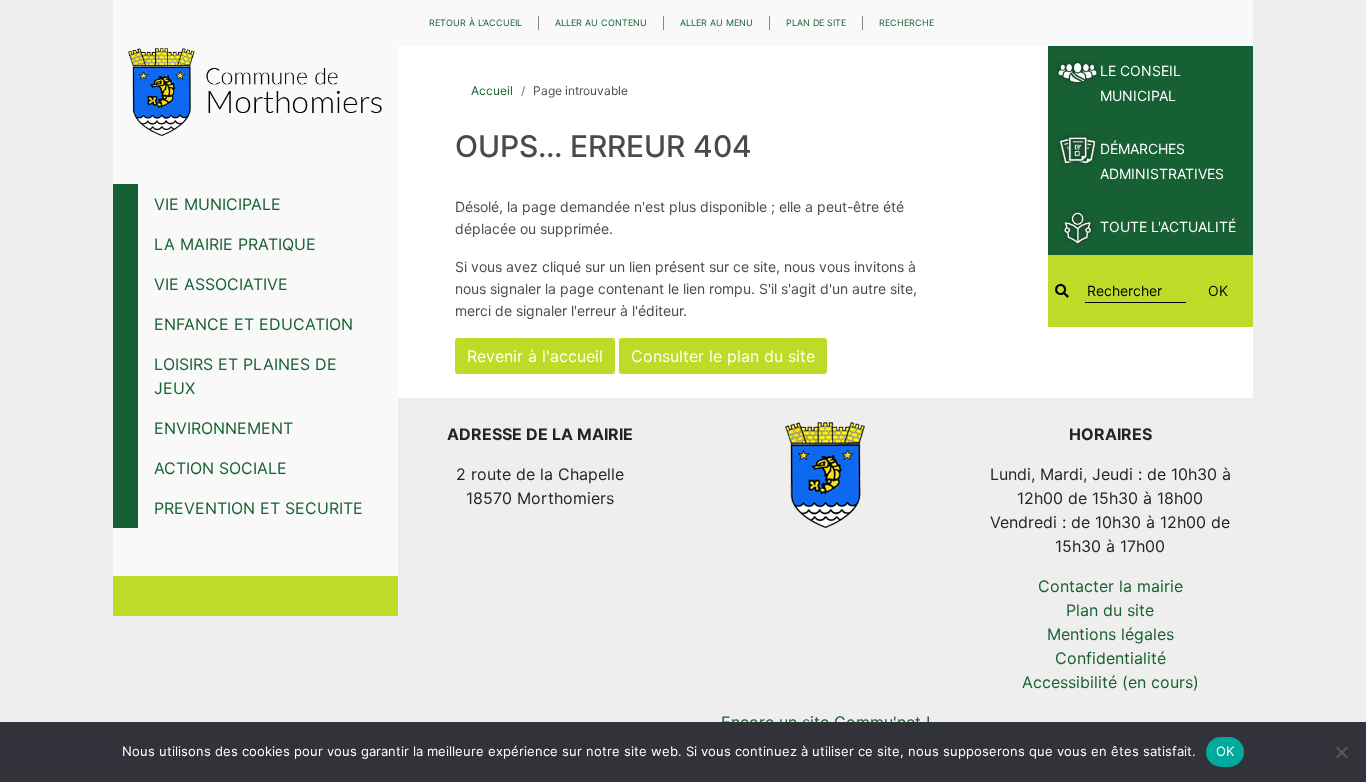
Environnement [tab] (223, 428)
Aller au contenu (601, 22)
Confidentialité (1110, 658)
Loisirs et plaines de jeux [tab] (245, 376)
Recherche (906, 22)
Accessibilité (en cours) (1110, 682)
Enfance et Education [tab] (253, 324)
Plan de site (816, 22)
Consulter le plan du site (723, 356)
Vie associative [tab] (221, 284)
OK (1218, 290)
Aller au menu (716, 22)
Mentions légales (1110, 634)
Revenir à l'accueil (535, 356)
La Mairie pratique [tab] (235, 244)
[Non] (1341, 752)
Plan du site (1110, 610)
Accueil (492, 90)
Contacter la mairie (1110, 586)
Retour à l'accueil (475, 22)
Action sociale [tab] (220, 468)
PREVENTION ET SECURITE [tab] (258, 508)
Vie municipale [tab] (217, 204)
